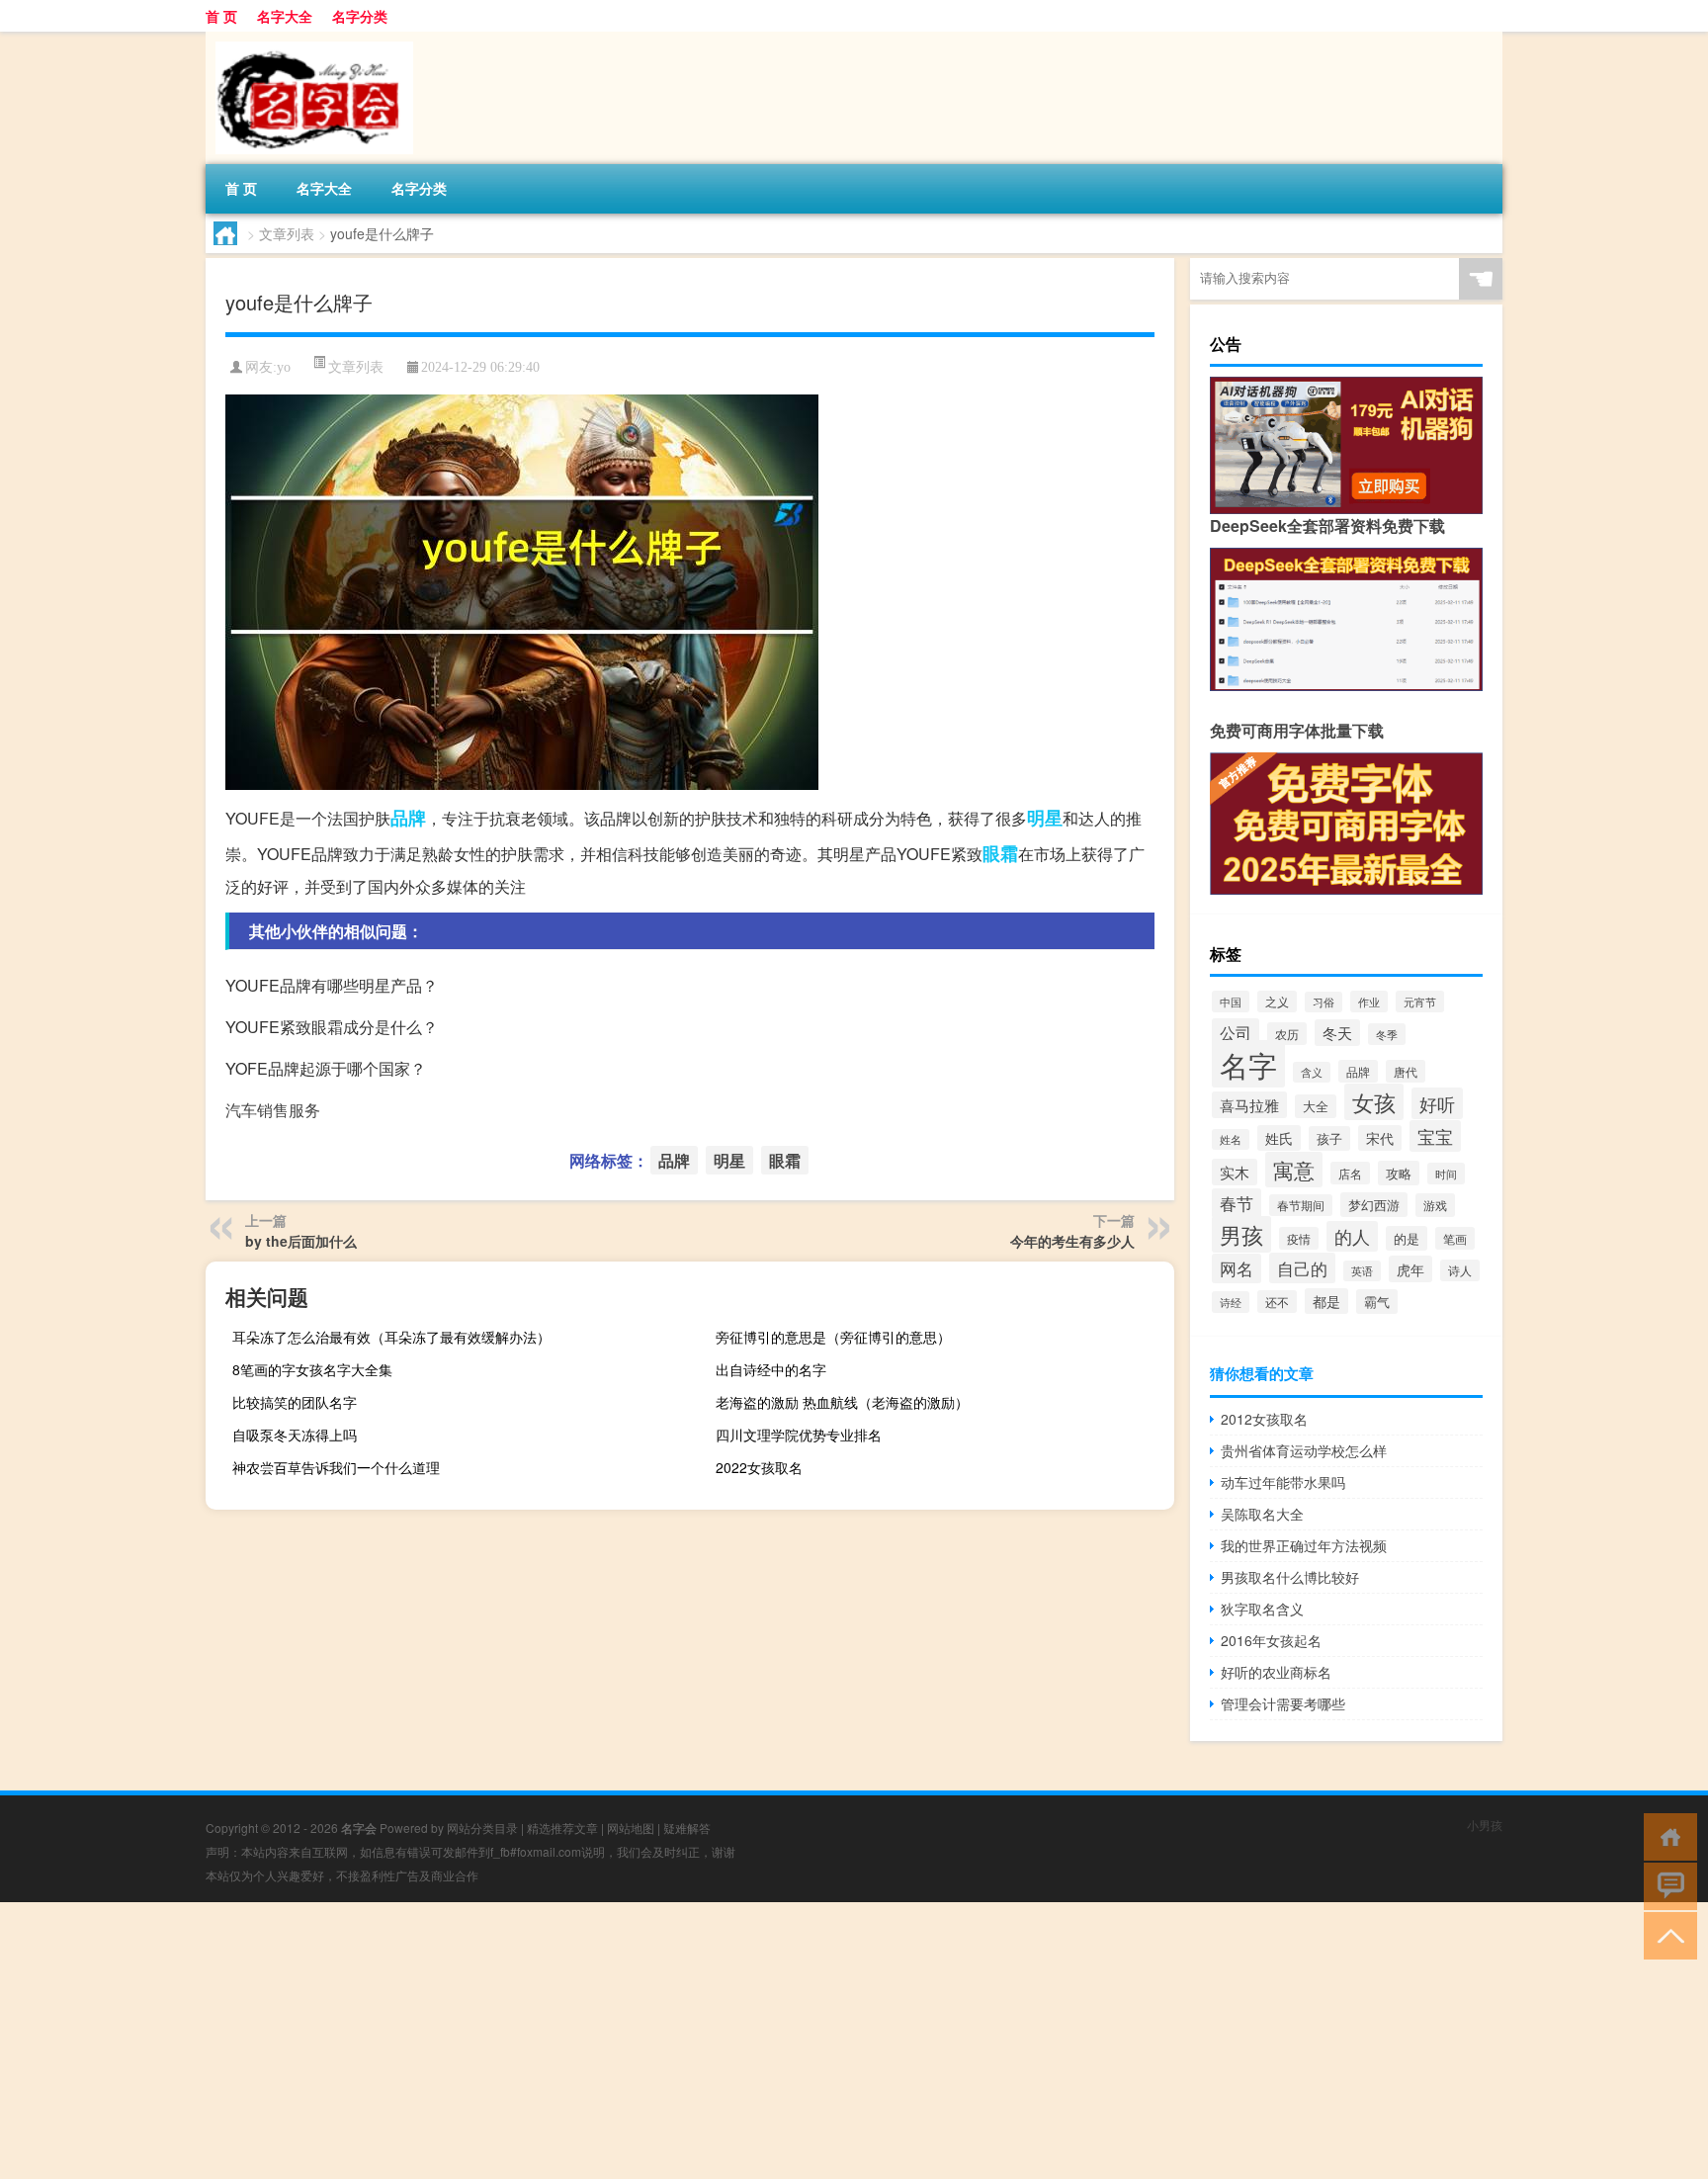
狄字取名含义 (1262, 1609)
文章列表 (287, 233)
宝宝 (1435, 1136)
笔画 (1455, 1238)
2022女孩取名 (759, 1467)
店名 (1350, 1173)
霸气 (1377, 1302)
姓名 (1231, 1139)
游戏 (1435, 1205)
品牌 (408, 818)
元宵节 (1420, 1002)
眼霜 (1000, 853)
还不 (1277, 1302)
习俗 (1324, 1002)
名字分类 (360, 16)
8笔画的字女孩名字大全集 (312, 1369)
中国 (1231, 1002)
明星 (1045, 818)
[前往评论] (1666, 1885)
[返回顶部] (1666, 1934)
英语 (1362, 1271)
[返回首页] (1666, 1835)
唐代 (1406, 1071)
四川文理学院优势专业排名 (799, 1435)
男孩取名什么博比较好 (1290, 1577)
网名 (1237, 1268)
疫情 (1299, 1238)
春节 (1237, 1203)
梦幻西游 (1374, 1205)
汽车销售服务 (273, 1110)
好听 (1437, 1103)
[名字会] (309, 39)
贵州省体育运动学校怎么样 (1304, 1450)
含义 (1312, 1072)
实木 (1235, 1172)
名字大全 (285, 16)
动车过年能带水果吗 (1283, 1482)
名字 (1248, 1064)
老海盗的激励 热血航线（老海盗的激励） (842, 1402)
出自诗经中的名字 (771, 1369)
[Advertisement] (593, 2041)
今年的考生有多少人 (1072, 1241)
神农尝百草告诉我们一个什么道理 (336, 1467)
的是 (1407, 1238)
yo (284, 367)
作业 (1369, 1002)
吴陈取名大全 (1262, 1514)
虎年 (1410, 1269)
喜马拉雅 (1249, 1105)
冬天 (1337, 1033)
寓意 (1294, 1170)
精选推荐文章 (562, 1828)
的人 (1352, 1236)
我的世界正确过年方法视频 (1304, 1545)
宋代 (1380, 1138)
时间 (1446, 1174)
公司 (1236, 1032)
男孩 (1241, 1234)
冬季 (1387, 1034)
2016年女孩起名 (1271, 1640)
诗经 (1231, 1302)
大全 (1316, 1106)
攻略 (1399, 1173)
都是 (1326, 1301)
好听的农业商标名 (1276, 1672)
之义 (1277, 1002)
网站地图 (631, 1828)
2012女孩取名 (1264, 1419)
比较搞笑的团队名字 (295, 1402)
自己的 (1302, 1268)
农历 (1287, 1034)
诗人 (1460, 1270)
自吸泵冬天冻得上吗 (295, 1435)
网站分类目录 (482, 1828)
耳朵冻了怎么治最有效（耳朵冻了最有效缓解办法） (391, 1337)
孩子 (1329, 1138)
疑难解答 (687, 1828)
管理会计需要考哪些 (1283, 1703)
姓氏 (1279, 1138)
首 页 (221, 16)
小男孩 (1485, 1825)
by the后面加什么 (301, 1241)
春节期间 (1301, 1205)
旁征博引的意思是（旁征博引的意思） (833, 1337)
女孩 (1374, 1102)
